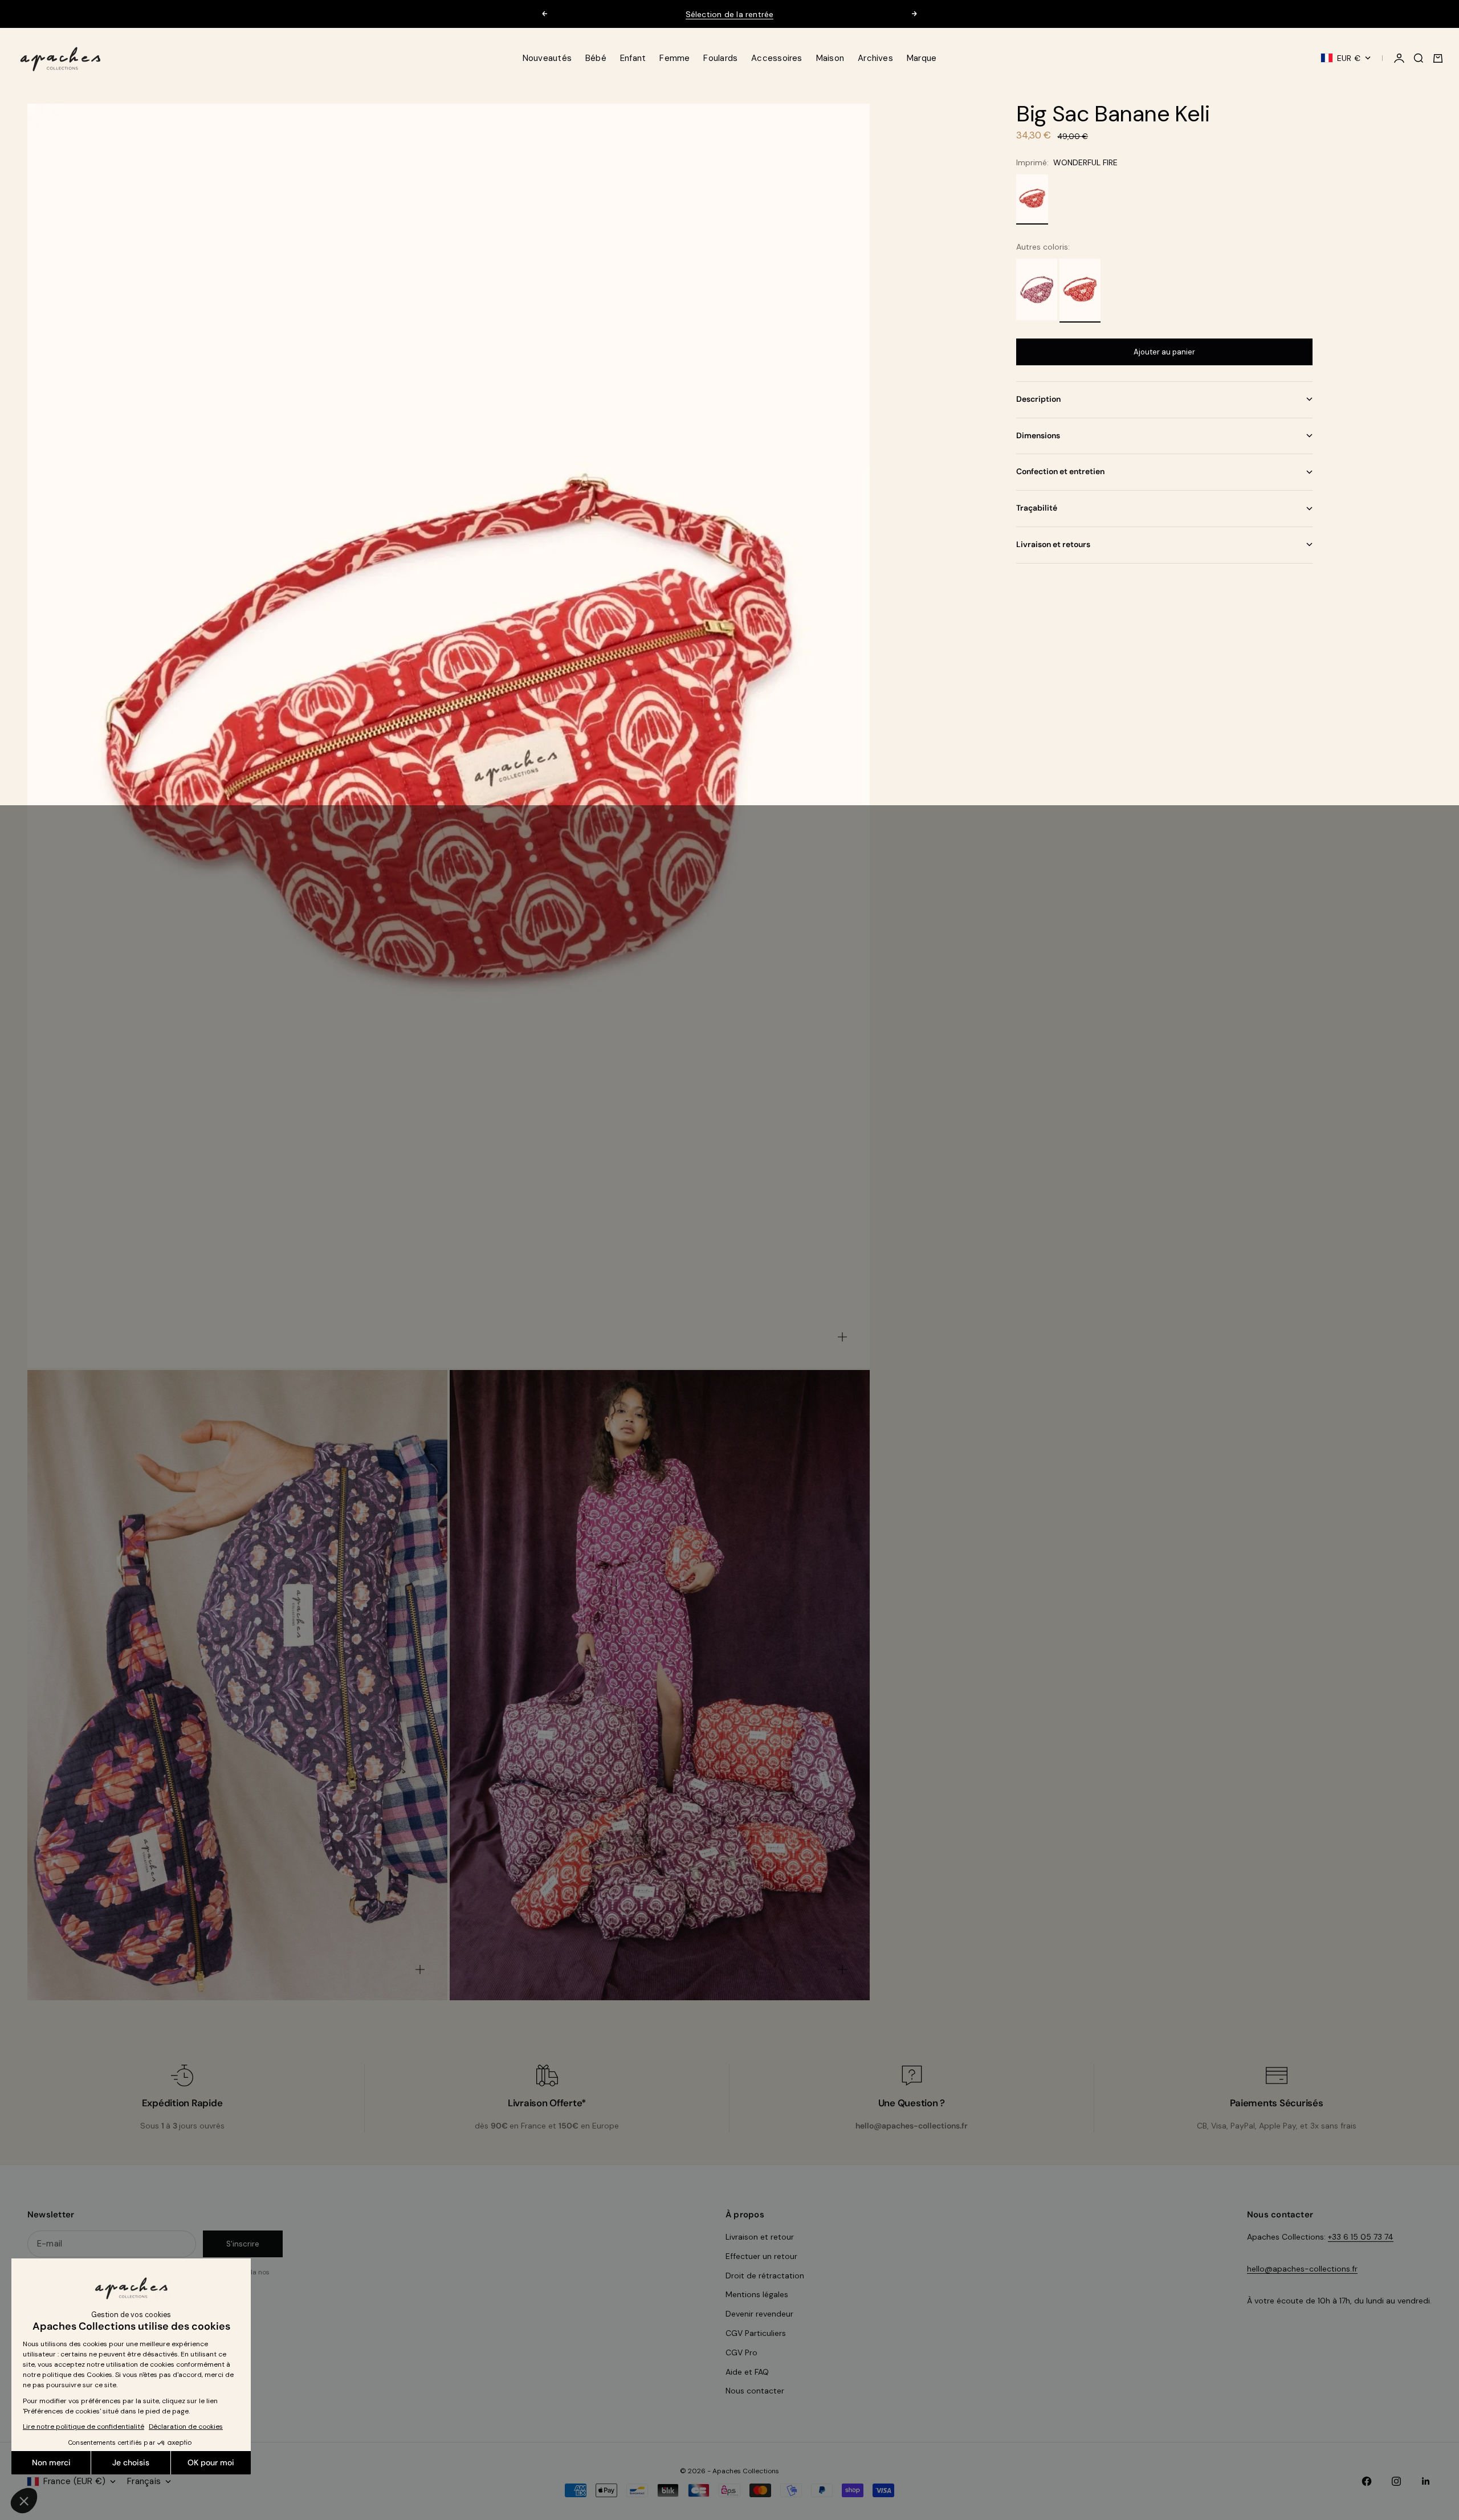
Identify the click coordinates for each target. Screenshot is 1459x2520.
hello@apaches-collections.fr (1302, 2269)
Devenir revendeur (759, 2314)
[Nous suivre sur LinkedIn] (1426, 2481)
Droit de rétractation (765, 2276)
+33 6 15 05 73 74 (1361, 2237)
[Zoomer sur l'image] (842, 1337)
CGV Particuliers (756, 2333)
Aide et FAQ (747, 2372)
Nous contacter (755, 2391)
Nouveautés (547, 58)
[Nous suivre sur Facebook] (1367, 2481)
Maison (830, 58)
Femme (675, 58)
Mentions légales (757, 2294)
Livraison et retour (760, 2237)
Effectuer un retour (761, 2256)
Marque (922, 58)
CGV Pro (741, 2352)
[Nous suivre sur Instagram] (1396, 2481)
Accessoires (777, 58)
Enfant (633, 58)
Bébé (596, 58)
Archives (875, 58)
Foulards (720, 58)
